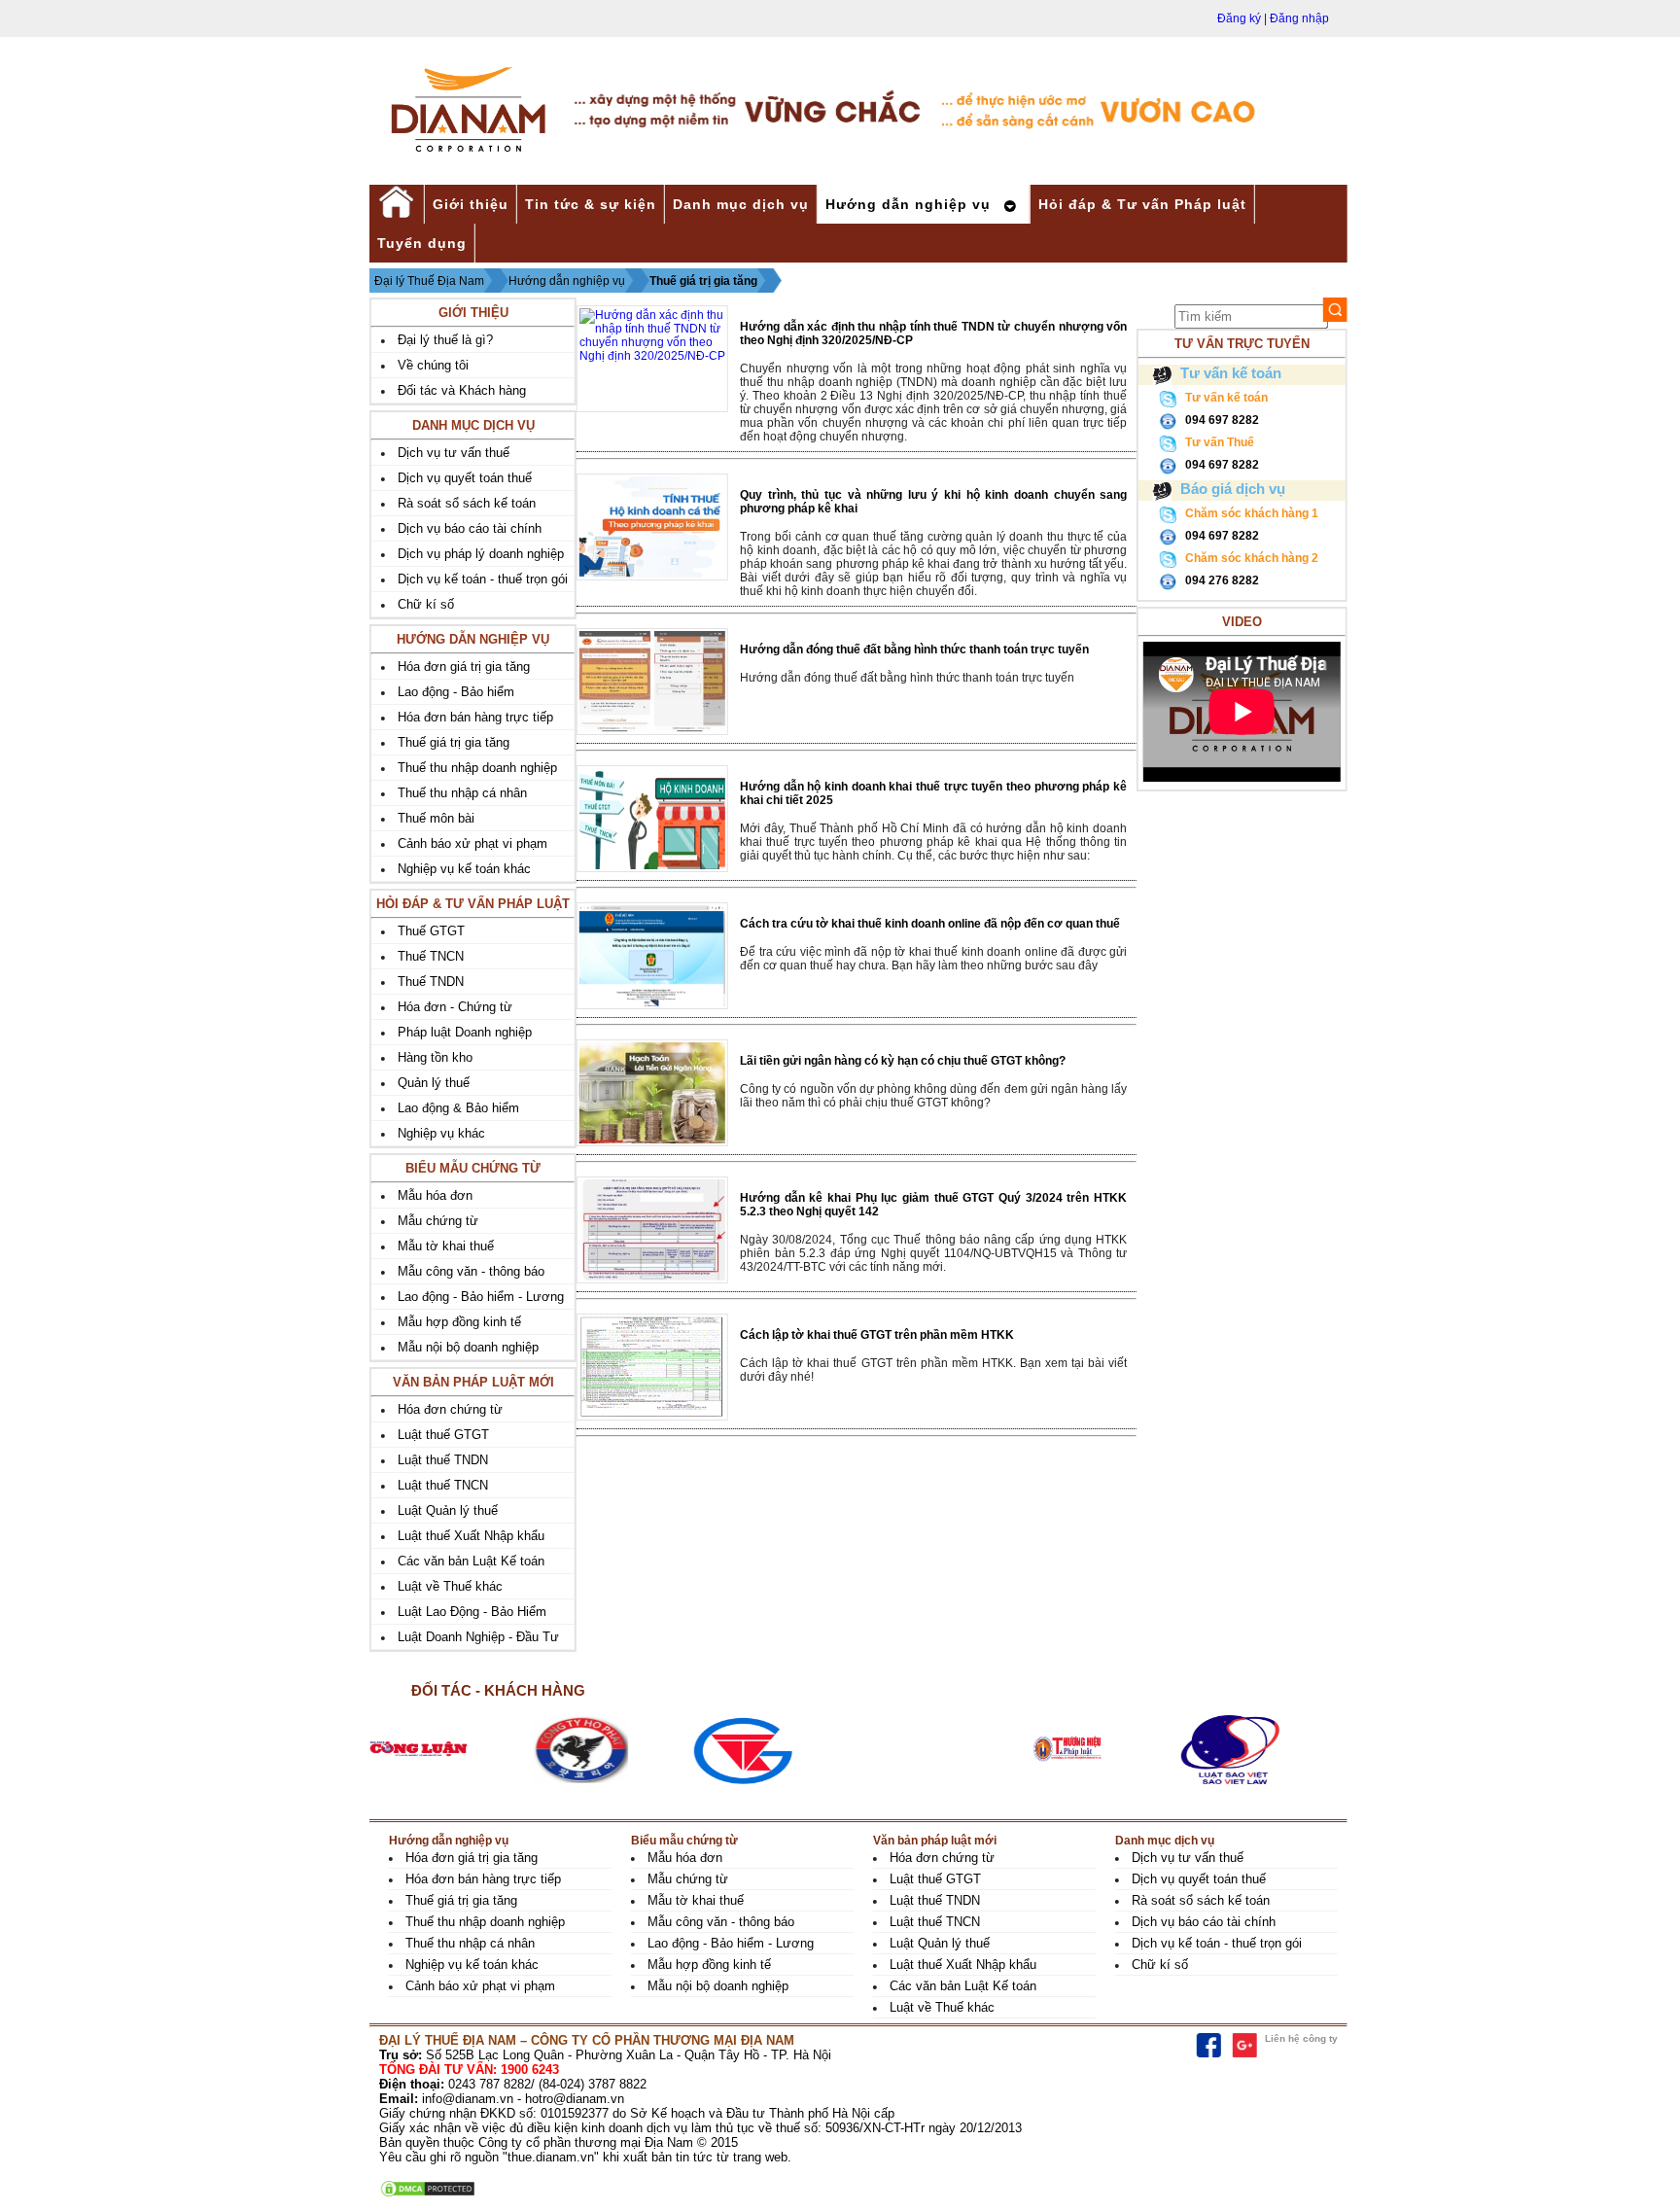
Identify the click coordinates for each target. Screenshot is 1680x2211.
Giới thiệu (471, 204)
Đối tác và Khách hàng (462, 390)
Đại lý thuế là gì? (445, 340)
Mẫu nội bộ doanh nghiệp (468, 1347)
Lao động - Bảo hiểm (456, 692)
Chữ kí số (426, 604)
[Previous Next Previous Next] (856, 1750)
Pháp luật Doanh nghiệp (465, 1032)
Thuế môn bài (436, 818)
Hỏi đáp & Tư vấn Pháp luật (1142, 204)
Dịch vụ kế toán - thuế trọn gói (483, 579)
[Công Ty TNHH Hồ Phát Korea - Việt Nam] (613, 1750)
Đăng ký (1239, 18)
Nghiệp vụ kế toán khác (464, 869)
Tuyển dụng (422, 243)
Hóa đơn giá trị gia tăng (464, 667)
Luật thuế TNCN (443, 1485)
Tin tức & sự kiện (591, 204)
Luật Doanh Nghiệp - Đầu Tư (478, 1637)
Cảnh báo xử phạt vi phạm (472, 843)
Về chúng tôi (433, 365)
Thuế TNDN (431, 982)
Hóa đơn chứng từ (450, 1409)
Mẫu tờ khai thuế (446, 1246)
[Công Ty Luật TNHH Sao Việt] (1262, 1750)
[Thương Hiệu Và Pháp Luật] (1100, 1750)
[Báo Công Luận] (451, 1750)
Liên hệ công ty (1301, 2038)
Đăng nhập (1299, 18)
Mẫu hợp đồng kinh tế (459, 1322)
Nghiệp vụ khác (441, 1133)
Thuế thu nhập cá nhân (462, 793)
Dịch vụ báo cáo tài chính (470, 528)
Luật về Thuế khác (450, 1586)
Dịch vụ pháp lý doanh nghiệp (481, 554)
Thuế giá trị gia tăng (703, 281)
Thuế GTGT (431, 931)
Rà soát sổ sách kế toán (467, 503)
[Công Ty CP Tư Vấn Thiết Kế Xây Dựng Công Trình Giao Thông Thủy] (775, 1750)
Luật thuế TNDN (443, 1460)
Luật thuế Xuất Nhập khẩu (471, 1536)
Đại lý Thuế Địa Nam (429, 281)
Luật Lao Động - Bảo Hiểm (472, 1612)
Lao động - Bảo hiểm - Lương (481, 1297)
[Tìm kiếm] (1335, 310)
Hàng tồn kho (435, 1057)
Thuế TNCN (431, 956)
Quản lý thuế (434, 1083)
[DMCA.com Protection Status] (428, 2194)
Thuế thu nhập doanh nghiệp (477, 768)
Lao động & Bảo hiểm (458, 1108)
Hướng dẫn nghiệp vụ (908, 204)
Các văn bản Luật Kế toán (471, 1561)
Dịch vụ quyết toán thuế (465, 478)
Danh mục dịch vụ (741, 204)
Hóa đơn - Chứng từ (455, 1007)
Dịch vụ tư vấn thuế (454, 453)
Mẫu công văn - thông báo (471, 1271)
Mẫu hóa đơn (435, 1195)
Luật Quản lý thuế (448, 1510)
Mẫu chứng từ (438, 1221)
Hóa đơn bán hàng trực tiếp (475, 717)
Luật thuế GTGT (443, 1435)
